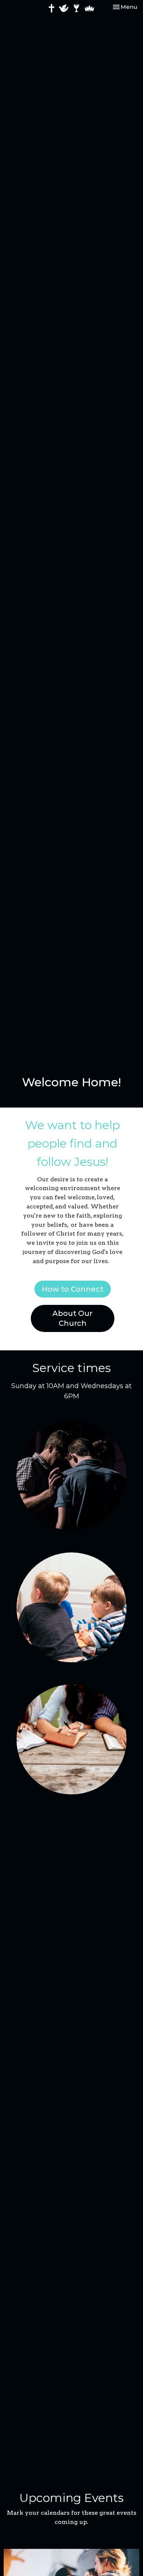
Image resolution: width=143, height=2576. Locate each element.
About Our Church (72, 1318)
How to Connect (73, 1289)
